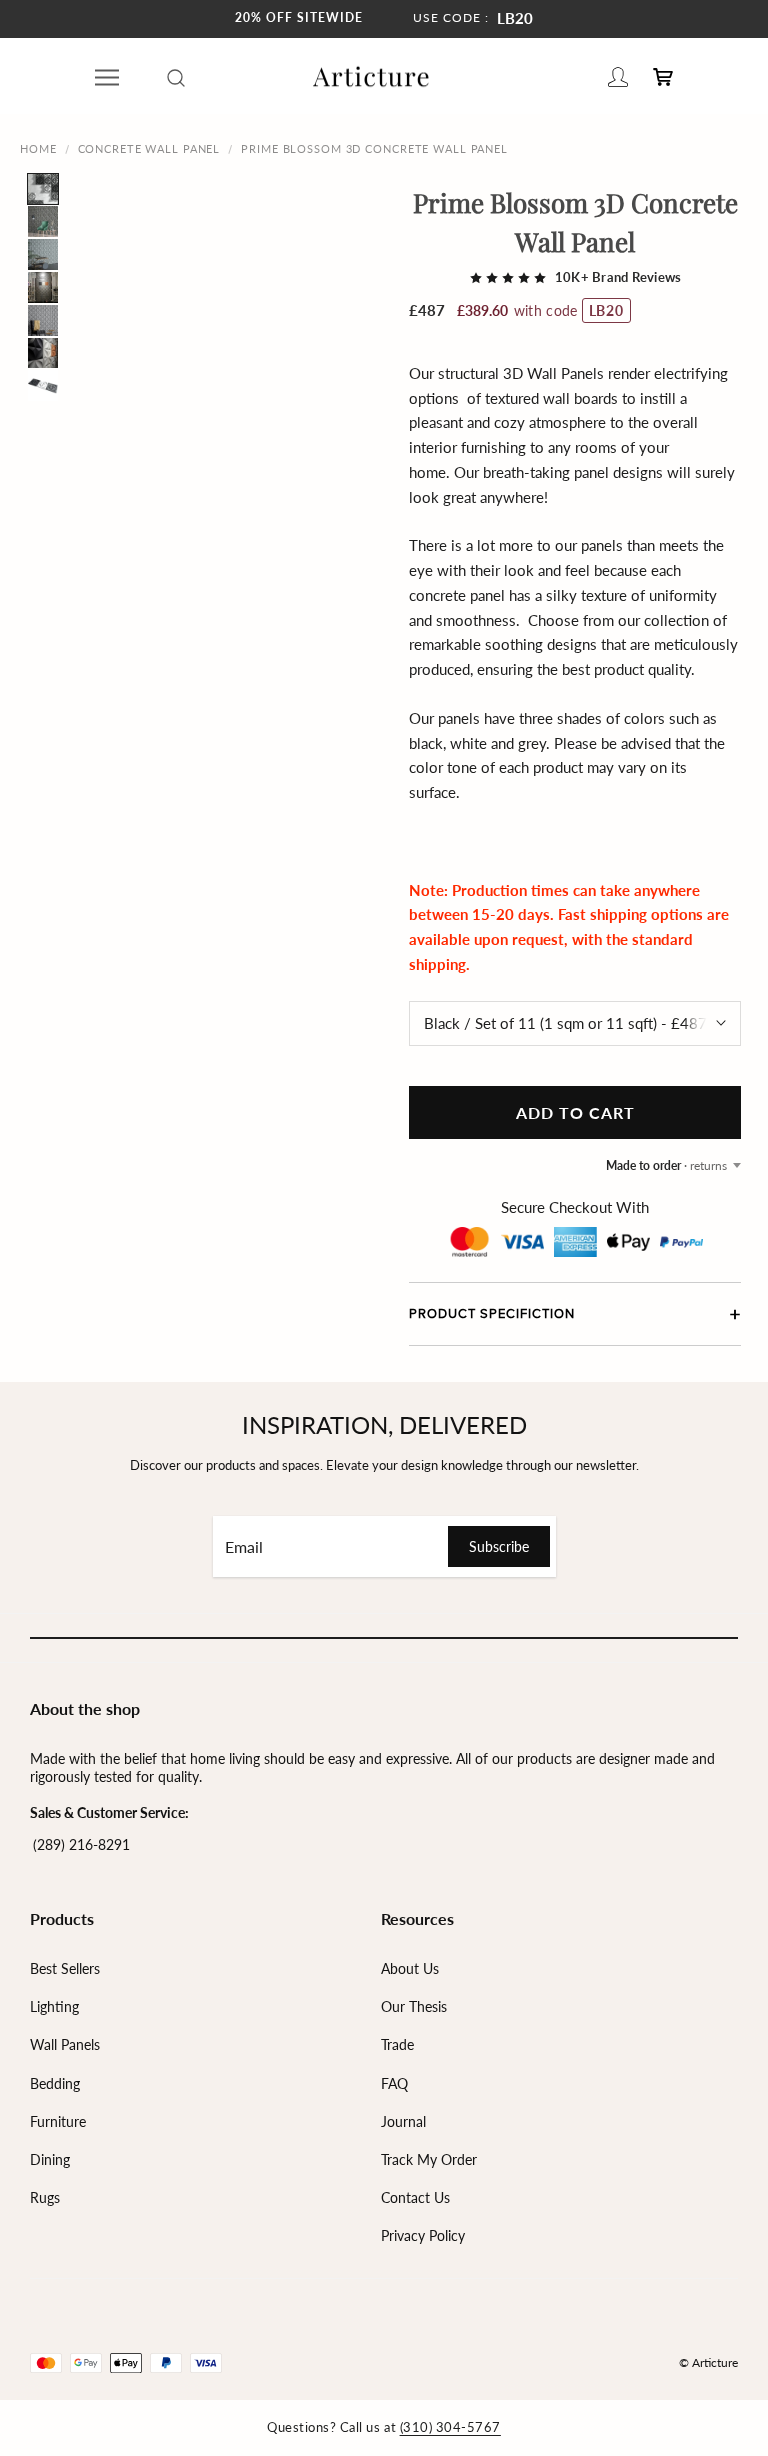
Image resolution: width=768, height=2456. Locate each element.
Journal (403, 2121)
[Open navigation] (107, 77)
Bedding (55, 2083)
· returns (666, 1165)
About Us (410, 1968)
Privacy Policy (423, 2235)
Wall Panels (65, 2044)
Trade (397, 2044)
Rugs (45, 2197)
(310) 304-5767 (450, 2427)
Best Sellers (65, 1968)
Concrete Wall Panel (149, 148)
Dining (50, 2159)
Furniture (58, 2121)
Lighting (54, 2006)
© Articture (708, 2362)
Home (38, 148)
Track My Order (429, 2159)
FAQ (394, 2083)
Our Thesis (414, 2006)
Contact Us (415, 2197)
